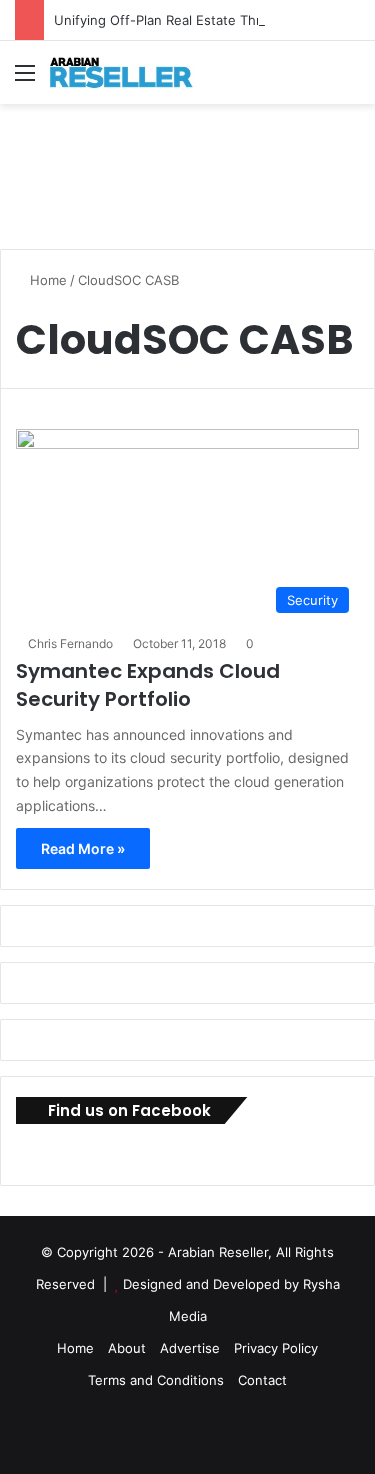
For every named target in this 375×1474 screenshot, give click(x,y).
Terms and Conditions (156, 1380)
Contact (262, 1380)
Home (46, 280)
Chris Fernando (70, 643)
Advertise (190, 1348)
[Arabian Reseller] (130, 72)
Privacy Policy (276, 1348)
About (127, 1348)
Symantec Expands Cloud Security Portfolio (148, 685)
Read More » (83, 848)
